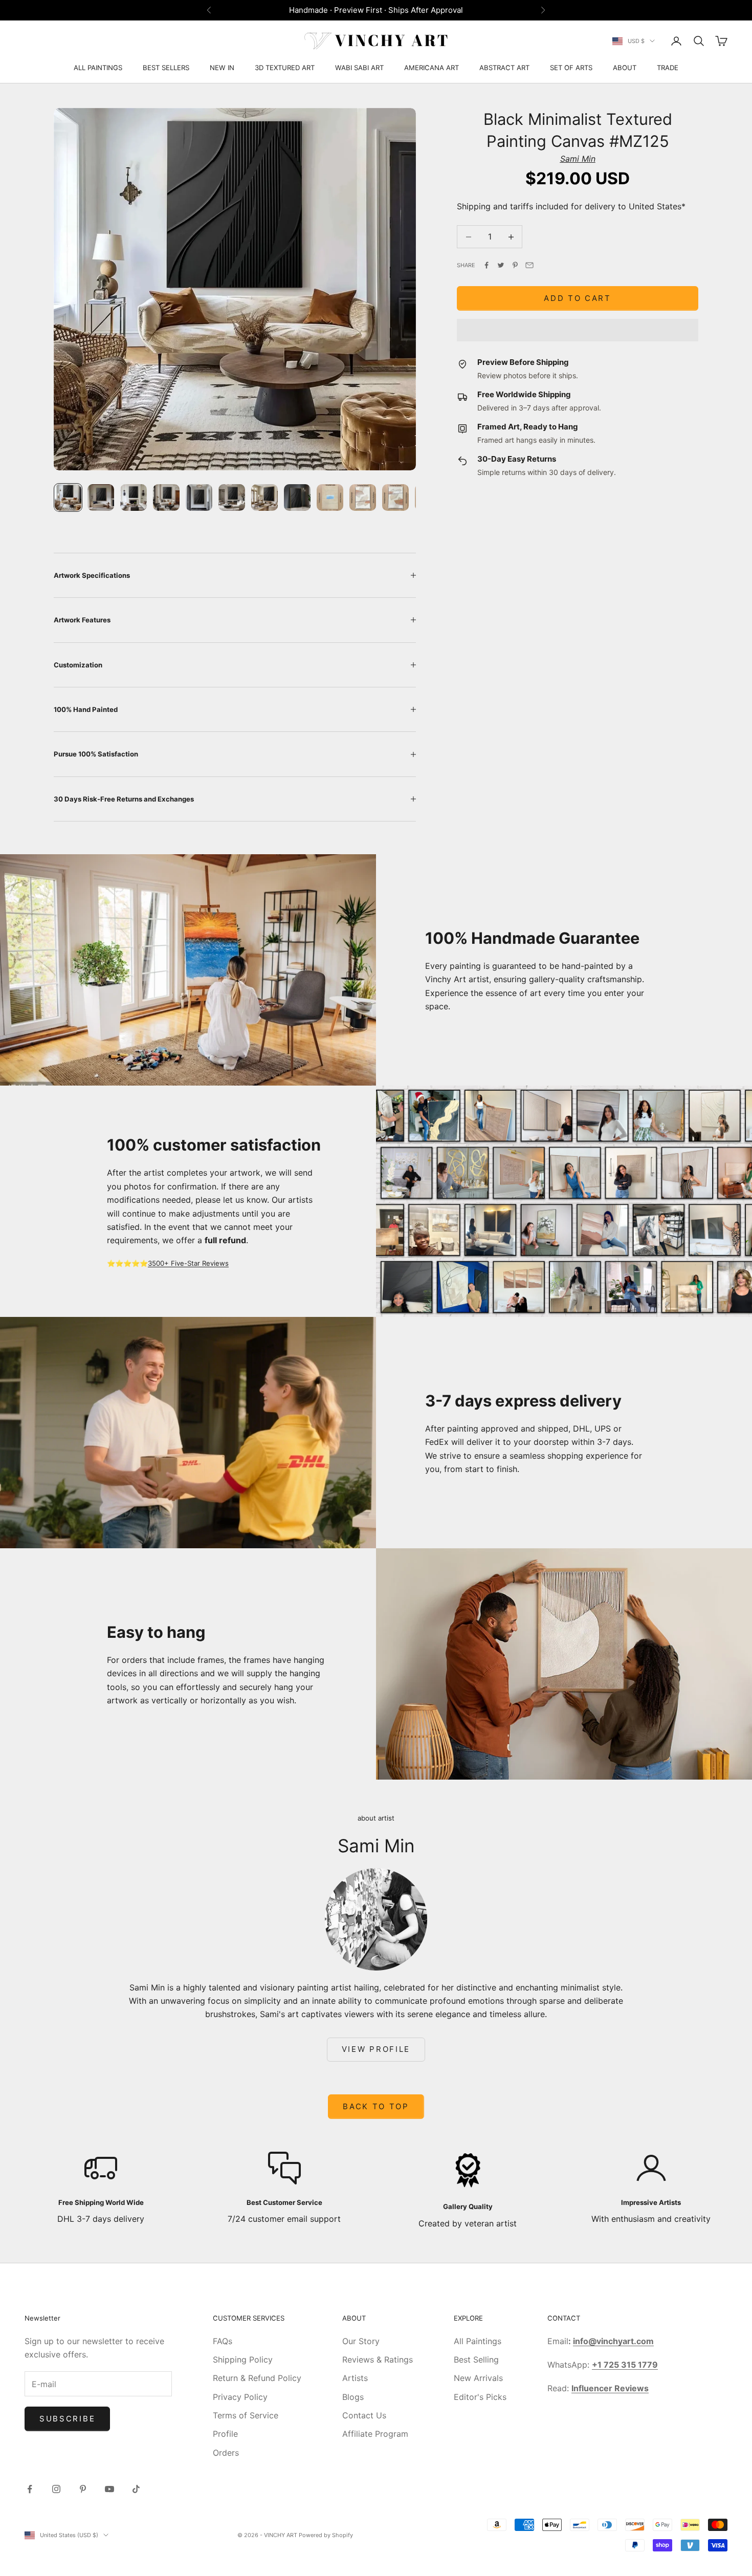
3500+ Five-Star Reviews (188, 1263)
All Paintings (478, 2341)
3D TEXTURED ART (285, 68)
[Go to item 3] (134, 497)
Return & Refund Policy (257, 2378)
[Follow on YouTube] (109, 2489)
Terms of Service (246, 2415)
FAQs (223, 2341)
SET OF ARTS (571, 68)
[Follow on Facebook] (30, 2489)
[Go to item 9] (330, 497)
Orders (226, 2453)
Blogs (353, 2397)
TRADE (668, 68)
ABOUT (625, 68)
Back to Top (376, 2106)
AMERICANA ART (432, 68)
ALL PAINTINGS (98, 68)
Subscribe (67, 2419)
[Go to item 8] (297, 497)
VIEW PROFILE (376, 2049)
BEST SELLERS (166, 68)
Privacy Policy (240, 2397)
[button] (578, 330)
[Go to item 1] (68, 497)
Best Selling (476, 2359)
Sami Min (578, 159)
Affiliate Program (375, 2434)
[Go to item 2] (101, 497)
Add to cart (578, 298)
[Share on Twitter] (501, 265)
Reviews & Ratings (378, 2359)
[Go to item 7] (264, 497)
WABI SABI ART (359, 68)
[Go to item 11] (395, 497)
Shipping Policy (243, 2359)
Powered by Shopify (326, 2535)
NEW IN (222, 68)
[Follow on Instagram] (56, 2489)
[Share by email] (529, 265)
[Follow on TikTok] (136, 2489)
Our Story (361, 2341)
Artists (355, 2378)
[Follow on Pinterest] (83, 2489)
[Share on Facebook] (486, 265)
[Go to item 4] (166, 497)
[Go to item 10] (363, 497)
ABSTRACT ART (504, 68)
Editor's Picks (480, 2397)
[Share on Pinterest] (515, 265)
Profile (225, 2434)
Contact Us (364, 2415)
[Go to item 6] (232, 497)
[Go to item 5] (199, 497)
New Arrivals (478, 2378)
